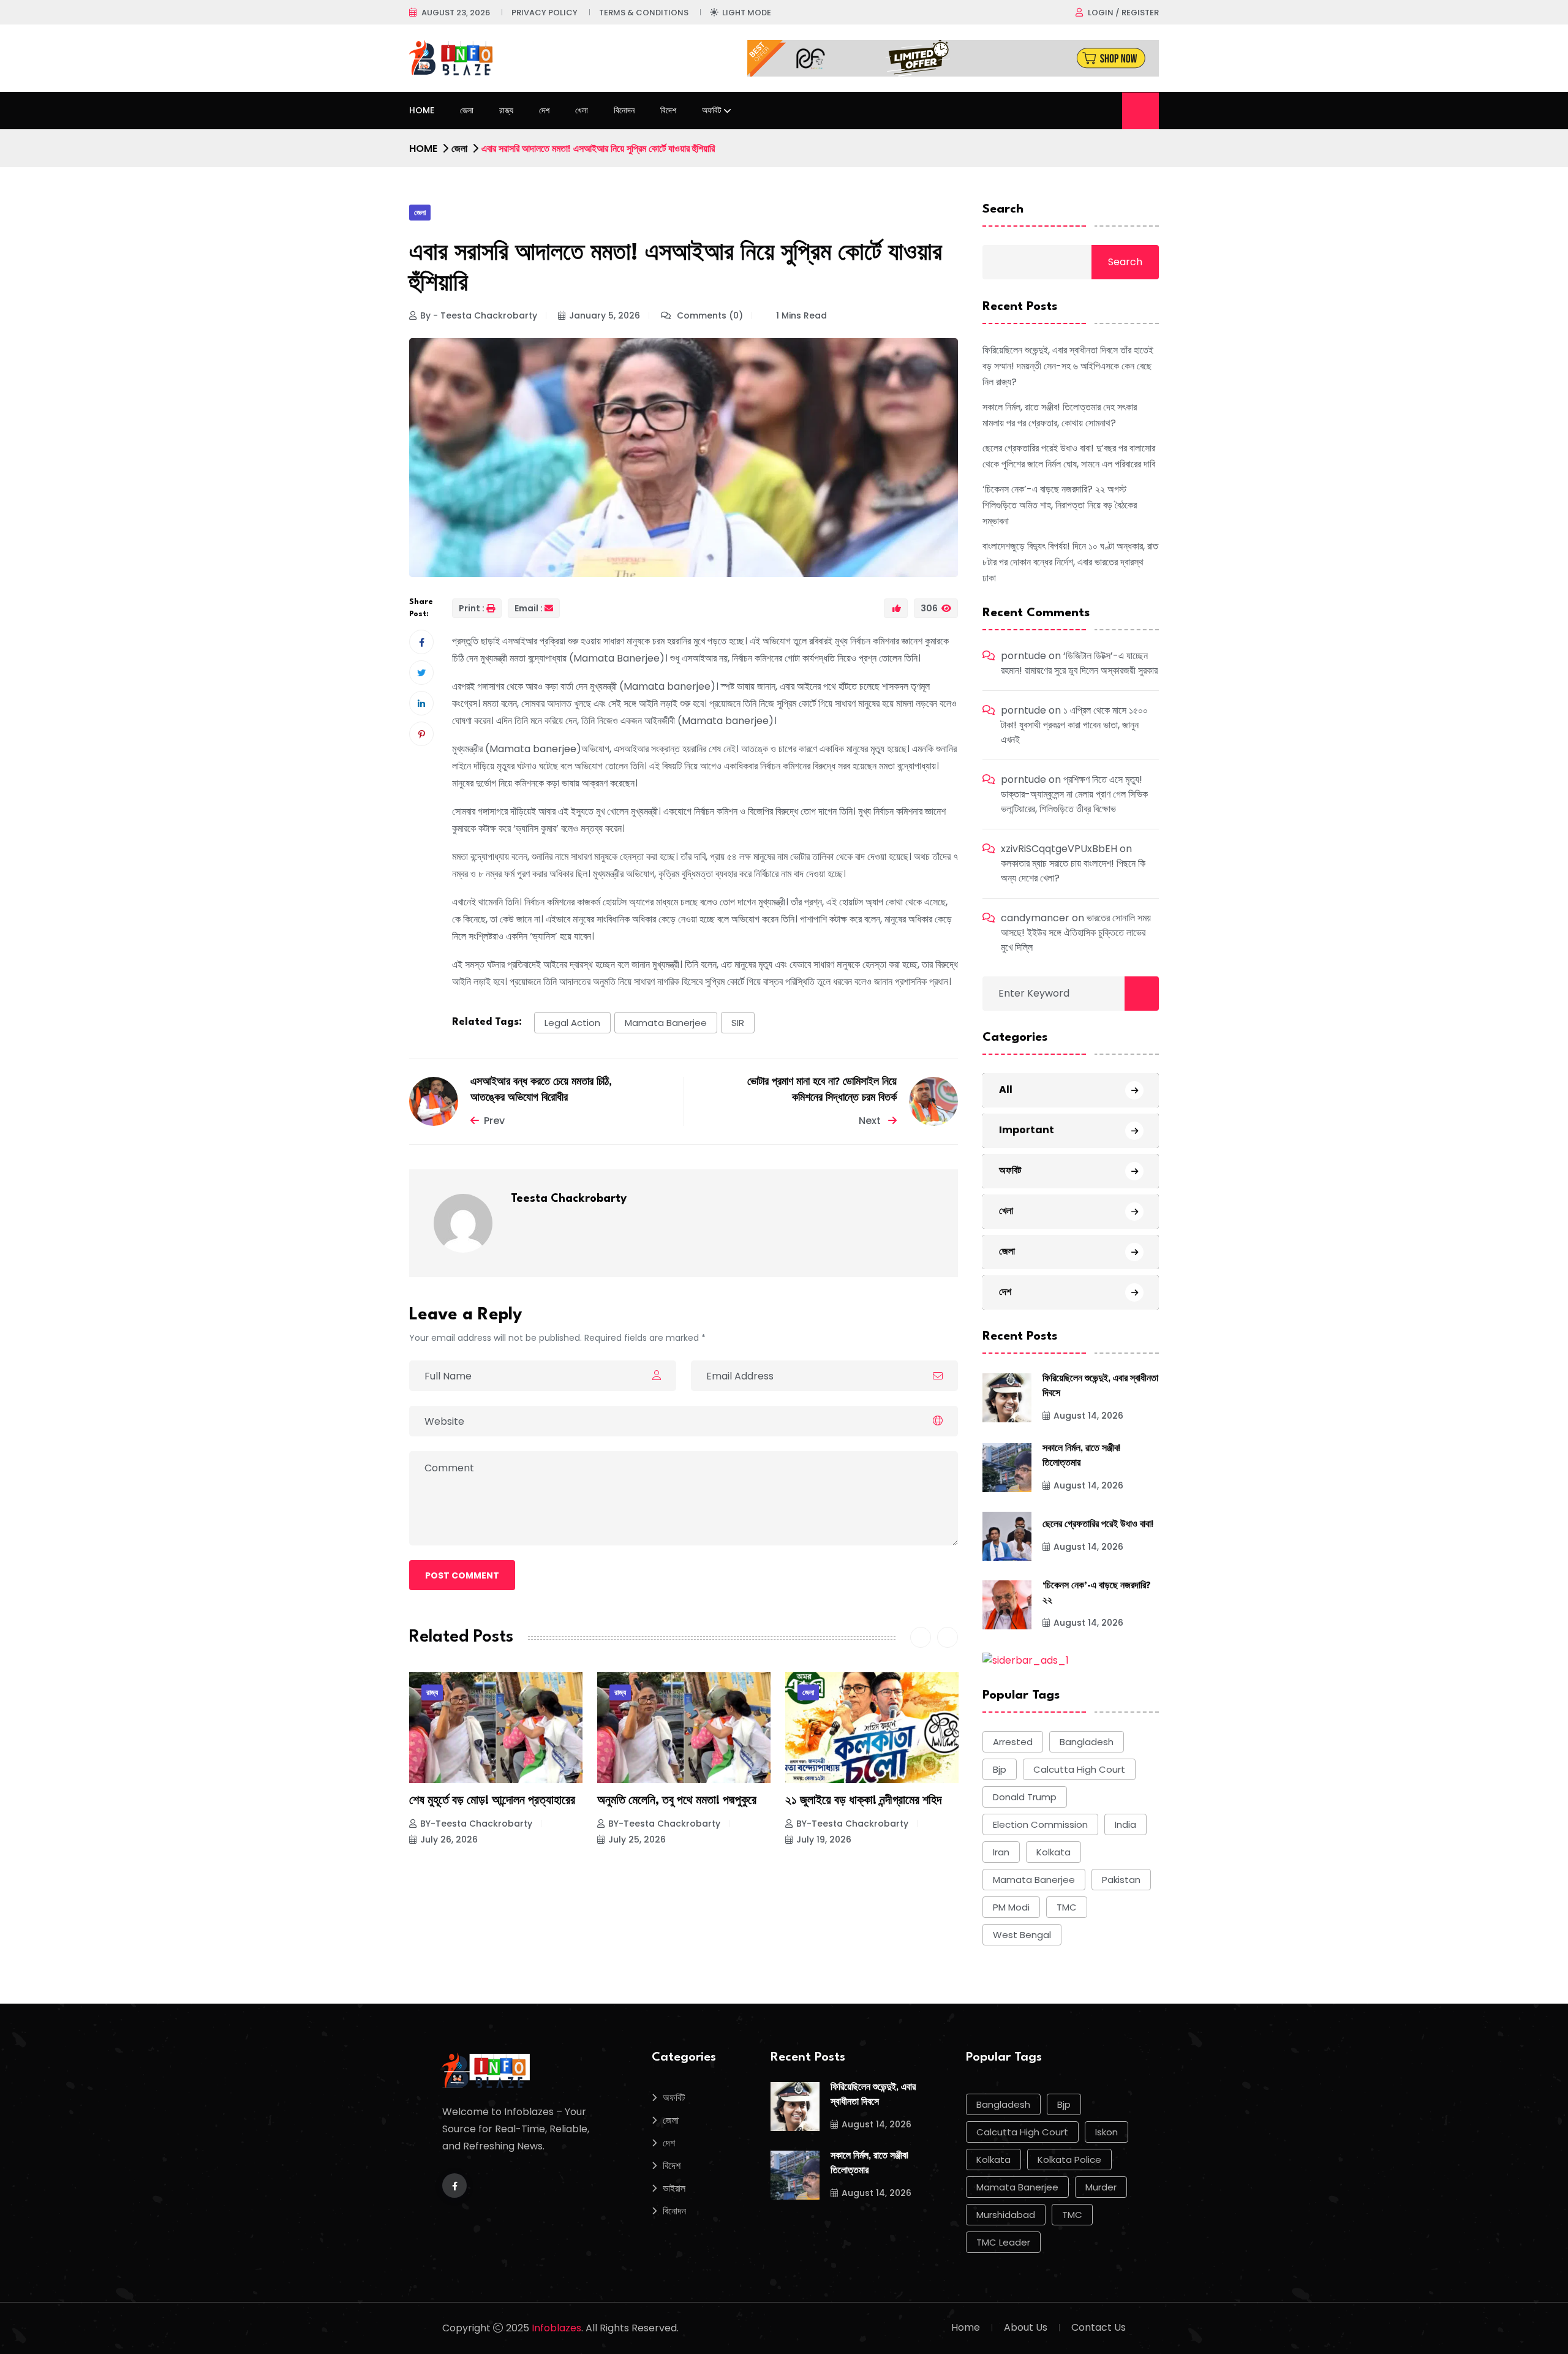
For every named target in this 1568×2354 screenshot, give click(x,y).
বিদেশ (668, 110)
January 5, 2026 (605, 315)
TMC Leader (1003, 2242)
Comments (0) (709, 315)
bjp (1000, 1769)
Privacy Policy (545, 13)
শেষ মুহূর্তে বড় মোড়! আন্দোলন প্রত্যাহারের (492, 1801)
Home (422, 110)
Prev (494, 1121)
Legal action (572, 1023)
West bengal (1022, 1935)
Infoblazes (556, 2328)
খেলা (582, 110)
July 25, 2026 (637, 1839)
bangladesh (1087, 1742)
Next (871, 1121)
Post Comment (462, 1575)
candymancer (1035, 918)
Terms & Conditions (644, 13)
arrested (1013, 1742)
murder (1101, 2187)
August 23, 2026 (456, 13)
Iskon (1106, 2132)
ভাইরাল (674, 2188)
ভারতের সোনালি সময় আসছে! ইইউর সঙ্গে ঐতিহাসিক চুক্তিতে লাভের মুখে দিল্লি (1076, 933)
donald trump (1025, 1797)
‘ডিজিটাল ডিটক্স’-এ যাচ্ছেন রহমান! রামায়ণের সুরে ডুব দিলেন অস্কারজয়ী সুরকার (1079, 663)
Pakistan (1121, 1880)
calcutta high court (1079, 1769)
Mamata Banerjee (666, 1023)
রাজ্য (506, 110)
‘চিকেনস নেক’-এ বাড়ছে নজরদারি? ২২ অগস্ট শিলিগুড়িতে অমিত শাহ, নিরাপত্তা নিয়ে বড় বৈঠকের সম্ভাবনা (1060, 505)
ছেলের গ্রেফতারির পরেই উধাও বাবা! (1098, 1525)
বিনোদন (624, 110)
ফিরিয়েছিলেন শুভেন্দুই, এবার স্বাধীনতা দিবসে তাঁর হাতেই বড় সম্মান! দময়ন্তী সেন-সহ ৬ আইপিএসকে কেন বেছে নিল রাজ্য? (1068, 366)
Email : (529, 608)
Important (1027, 1130)
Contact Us (1099, 2327)
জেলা (467, 110)
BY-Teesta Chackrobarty (476, 1824)
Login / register (1123, 13)
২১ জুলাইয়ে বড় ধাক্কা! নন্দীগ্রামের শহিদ (863, 1801)
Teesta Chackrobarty (569, 1199)
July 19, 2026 (824, 1839)
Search (1003, 209)
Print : (472, 608)
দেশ (544, 110)
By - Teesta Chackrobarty (479, 315)
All (1006, 1089)
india (1125, 1824)
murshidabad (1006, 2215)
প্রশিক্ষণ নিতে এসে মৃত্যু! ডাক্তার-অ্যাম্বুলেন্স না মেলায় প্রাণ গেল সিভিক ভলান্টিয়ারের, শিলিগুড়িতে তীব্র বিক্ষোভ (1074, 794)
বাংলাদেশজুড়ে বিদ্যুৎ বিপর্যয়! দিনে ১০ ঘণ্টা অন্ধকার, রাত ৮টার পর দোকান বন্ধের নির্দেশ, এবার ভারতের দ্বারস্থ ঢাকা (1070, 562)
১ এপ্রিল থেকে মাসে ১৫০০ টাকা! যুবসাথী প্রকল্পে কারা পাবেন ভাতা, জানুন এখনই (1074, 725)
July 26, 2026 (449, 1839)
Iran (1001, 1852)
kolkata (1053, 1852)
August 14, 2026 (1088, 1416)
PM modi (1011, 1907)
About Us (1026, 2327)
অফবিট (712, 110)
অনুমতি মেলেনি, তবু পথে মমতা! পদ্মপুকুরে (677, 1801)
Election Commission (1040, 1824)
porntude (1023, 656)
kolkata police (1069, 2160)
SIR (738, 1023)
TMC (1067, 1907)
